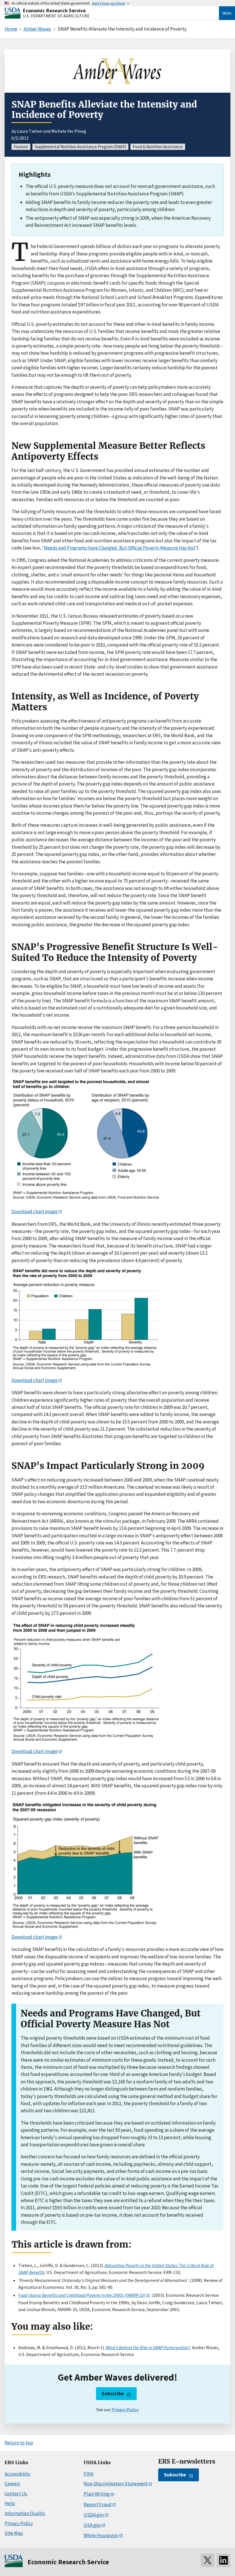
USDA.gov (94, 2515)
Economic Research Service (54, 10)
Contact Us (16, 2494)
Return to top (19, 2443)
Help (10, 2503)
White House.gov (101, 2535)
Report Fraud (98, 2504)
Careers (12, 2484)
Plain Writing (97, 2494)
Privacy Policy (125, 2410)
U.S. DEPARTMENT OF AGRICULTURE (56, 16)
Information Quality (25, 2513)
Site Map (14, 2533)
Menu (227, 13)
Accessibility (17, 2474)
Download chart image (35, 1211)
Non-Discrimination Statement (116, 2484)
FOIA (89, 2474)
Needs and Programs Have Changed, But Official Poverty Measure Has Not (120, 548)
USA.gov (92, 2525)
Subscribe (113, 2393)
